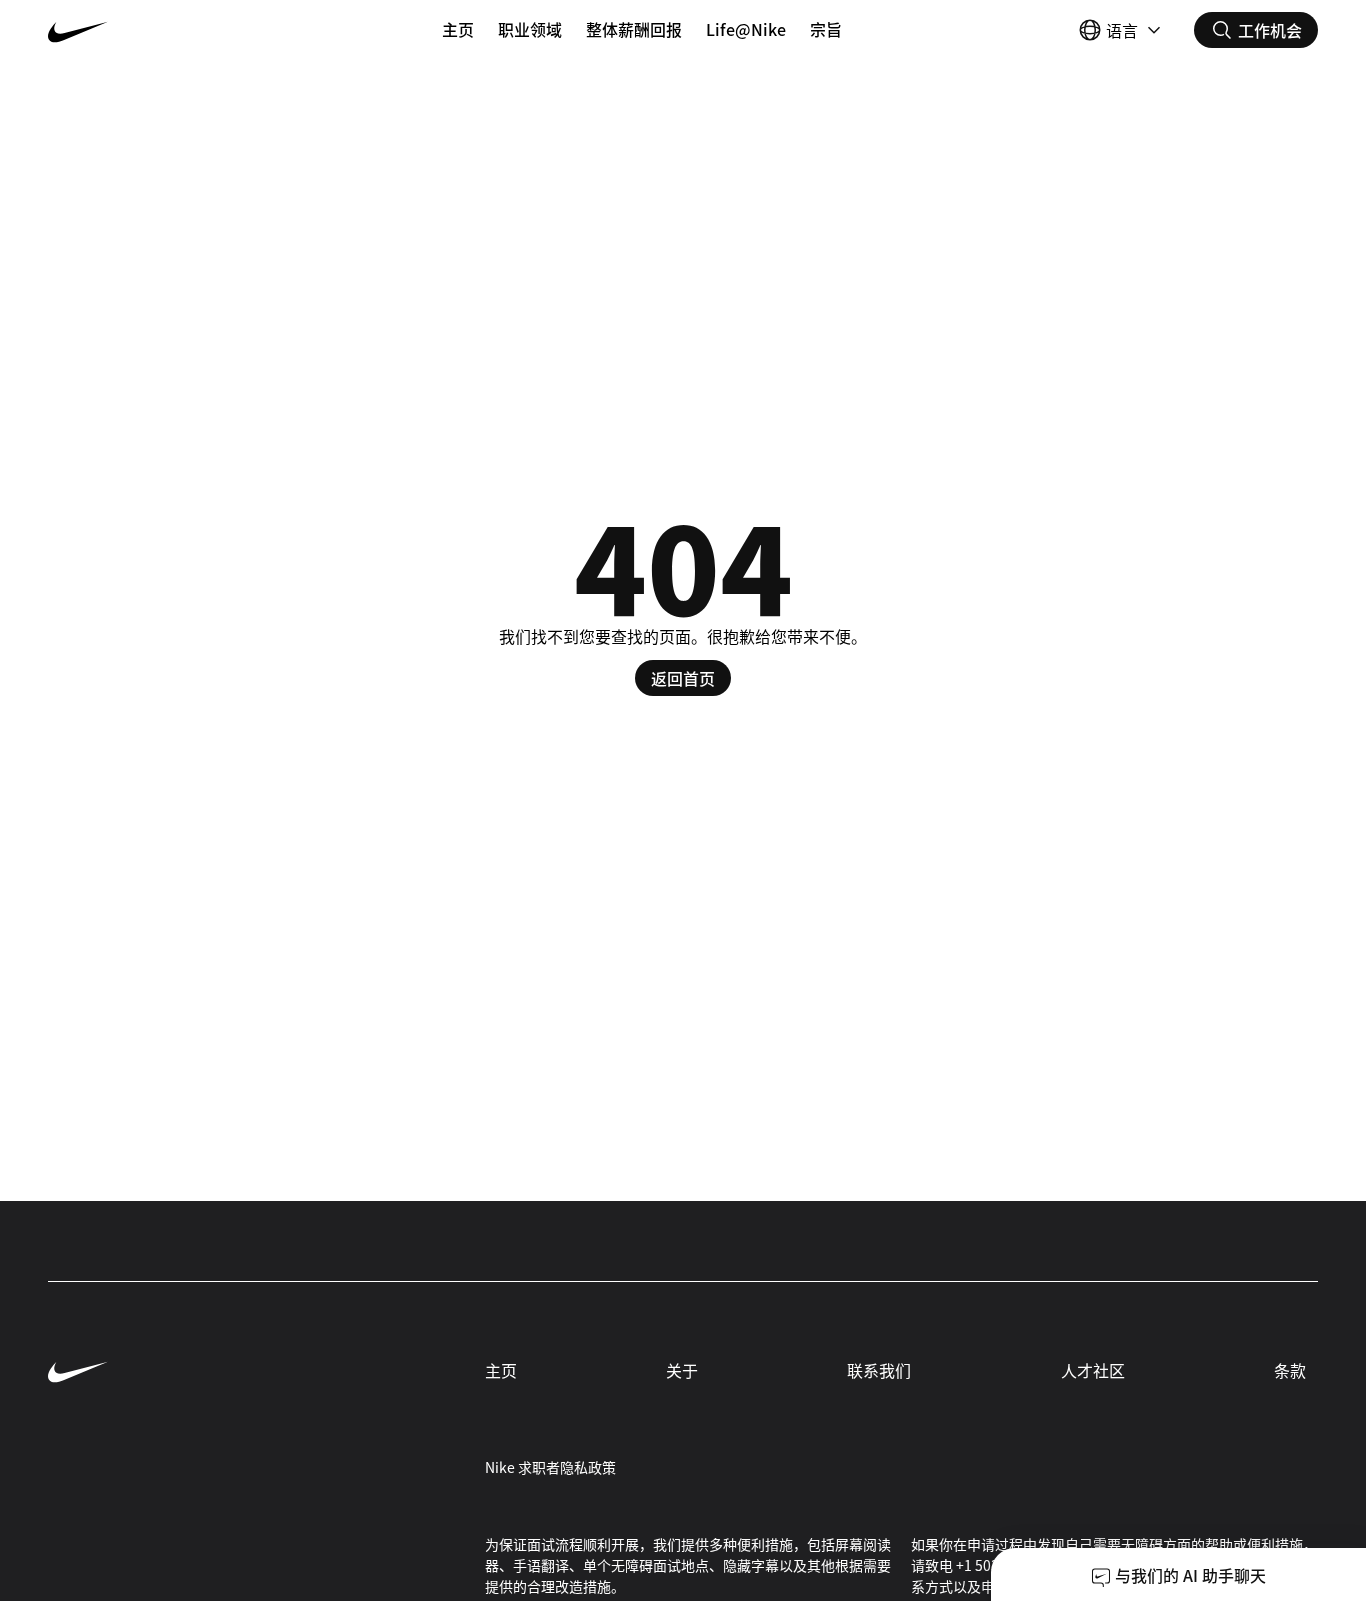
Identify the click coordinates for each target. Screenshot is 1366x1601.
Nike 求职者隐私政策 (550, 1467)
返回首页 (683, 678)
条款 (1290, 1370)
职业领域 (530, 29)
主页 (458, 29)
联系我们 (879, 1370)
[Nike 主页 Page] (154, 30)
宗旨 (826, 29)
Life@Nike (746, 29)
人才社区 (1093, 1370)
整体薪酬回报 (634, 29)
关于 (682, 1370)
